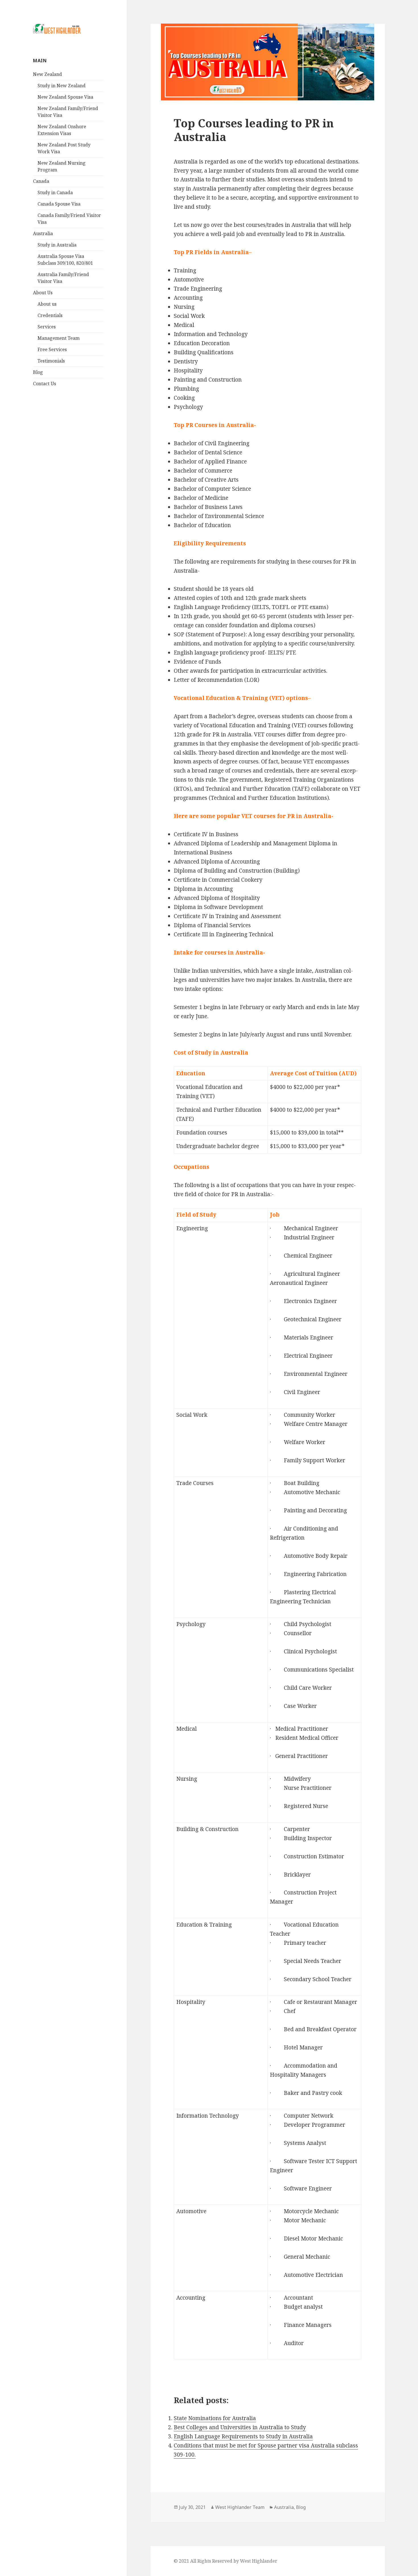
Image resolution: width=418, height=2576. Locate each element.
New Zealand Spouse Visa (65, 97)
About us (47, 304)
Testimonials (51, 361)
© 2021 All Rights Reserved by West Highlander (225, 2561)
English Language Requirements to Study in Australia (243, 2436)
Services (47, 327)
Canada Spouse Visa (59, 204)
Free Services (52, 349)
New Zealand (47, 74)
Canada (41, 181)
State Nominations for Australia (215, 2418)
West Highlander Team (240, 2507)
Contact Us (45, 384)
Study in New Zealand (62, 86)
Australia (43, 233)
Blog (38, 372)
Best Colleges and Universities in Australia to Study (240, 2427)
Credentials (50, 315)
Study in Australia (57, 245)
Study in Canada (55, 192)
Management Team (59, 338)
